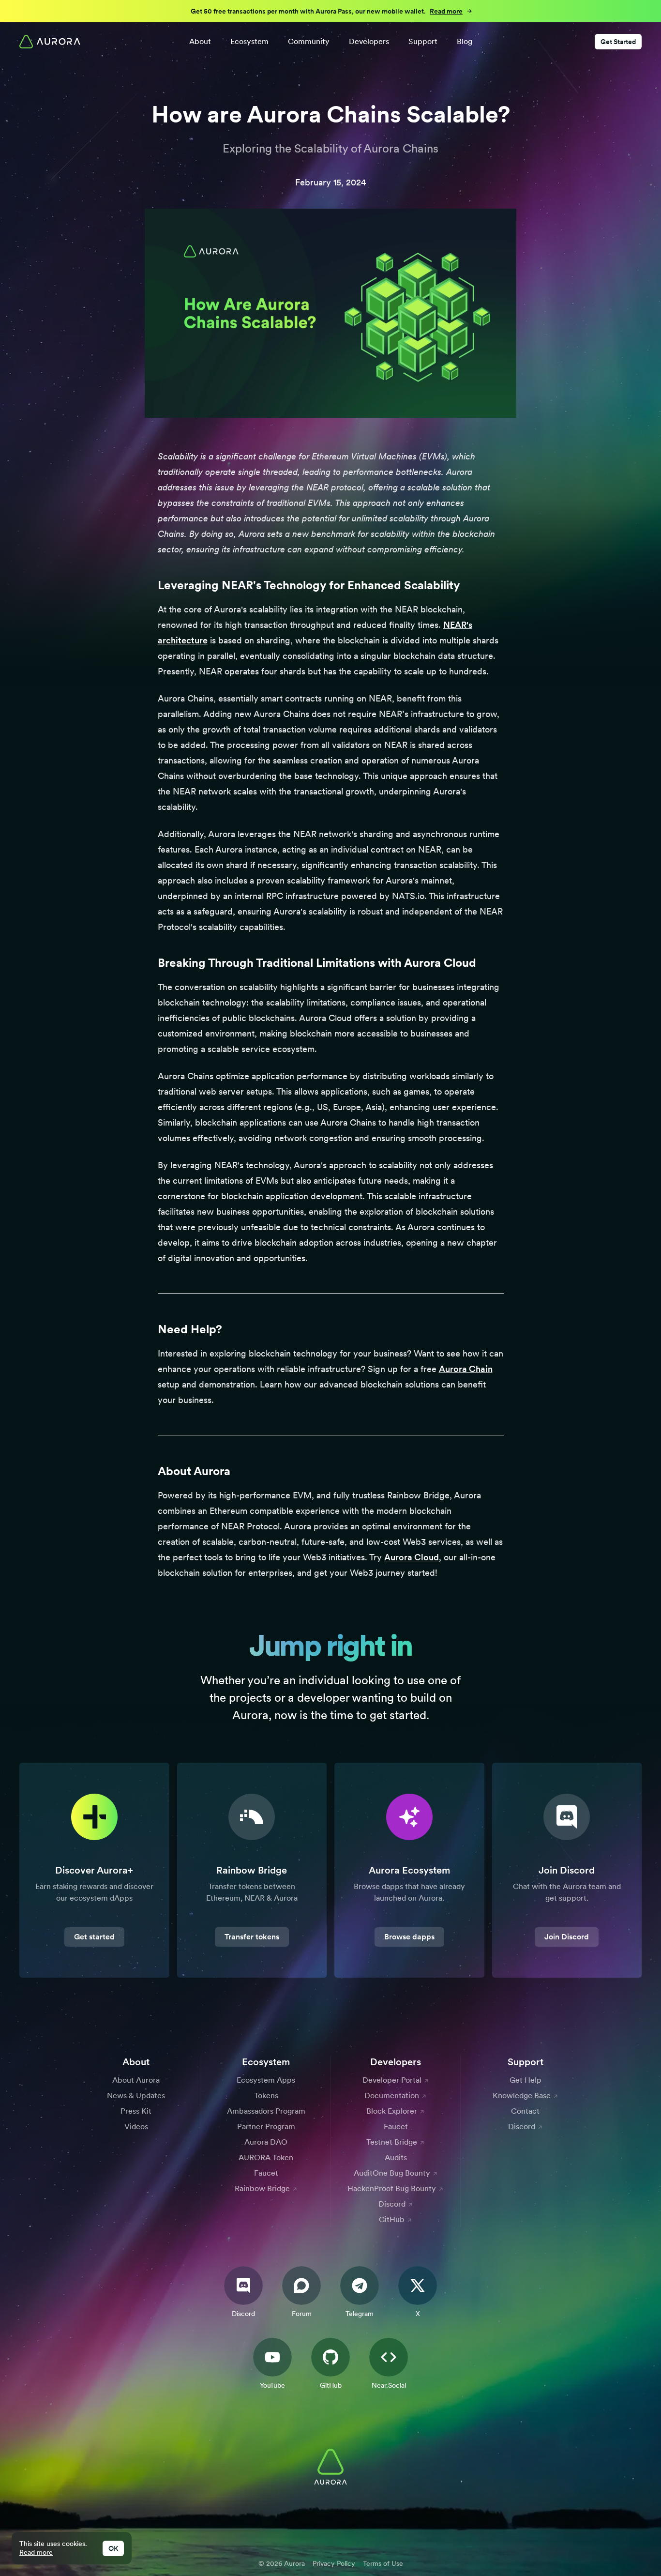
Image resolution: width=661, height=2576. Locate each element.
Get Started (618, 42)
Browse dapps (409, 1937)
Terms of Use (383, 2563)
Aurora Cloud (412, 1557)
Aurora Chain (466, 1369)
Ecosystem (249, 41)
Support (423, 41)
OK (113, 2548)
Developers (369, 41)
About (200, 41)
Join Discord (567, 1937)
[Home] (50, 42)
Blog (465, 41)
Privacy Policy (334, 2563)
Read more (36, 2552)
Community (309, 41)
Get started (94, 1937)
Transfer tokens (252, 1937)
